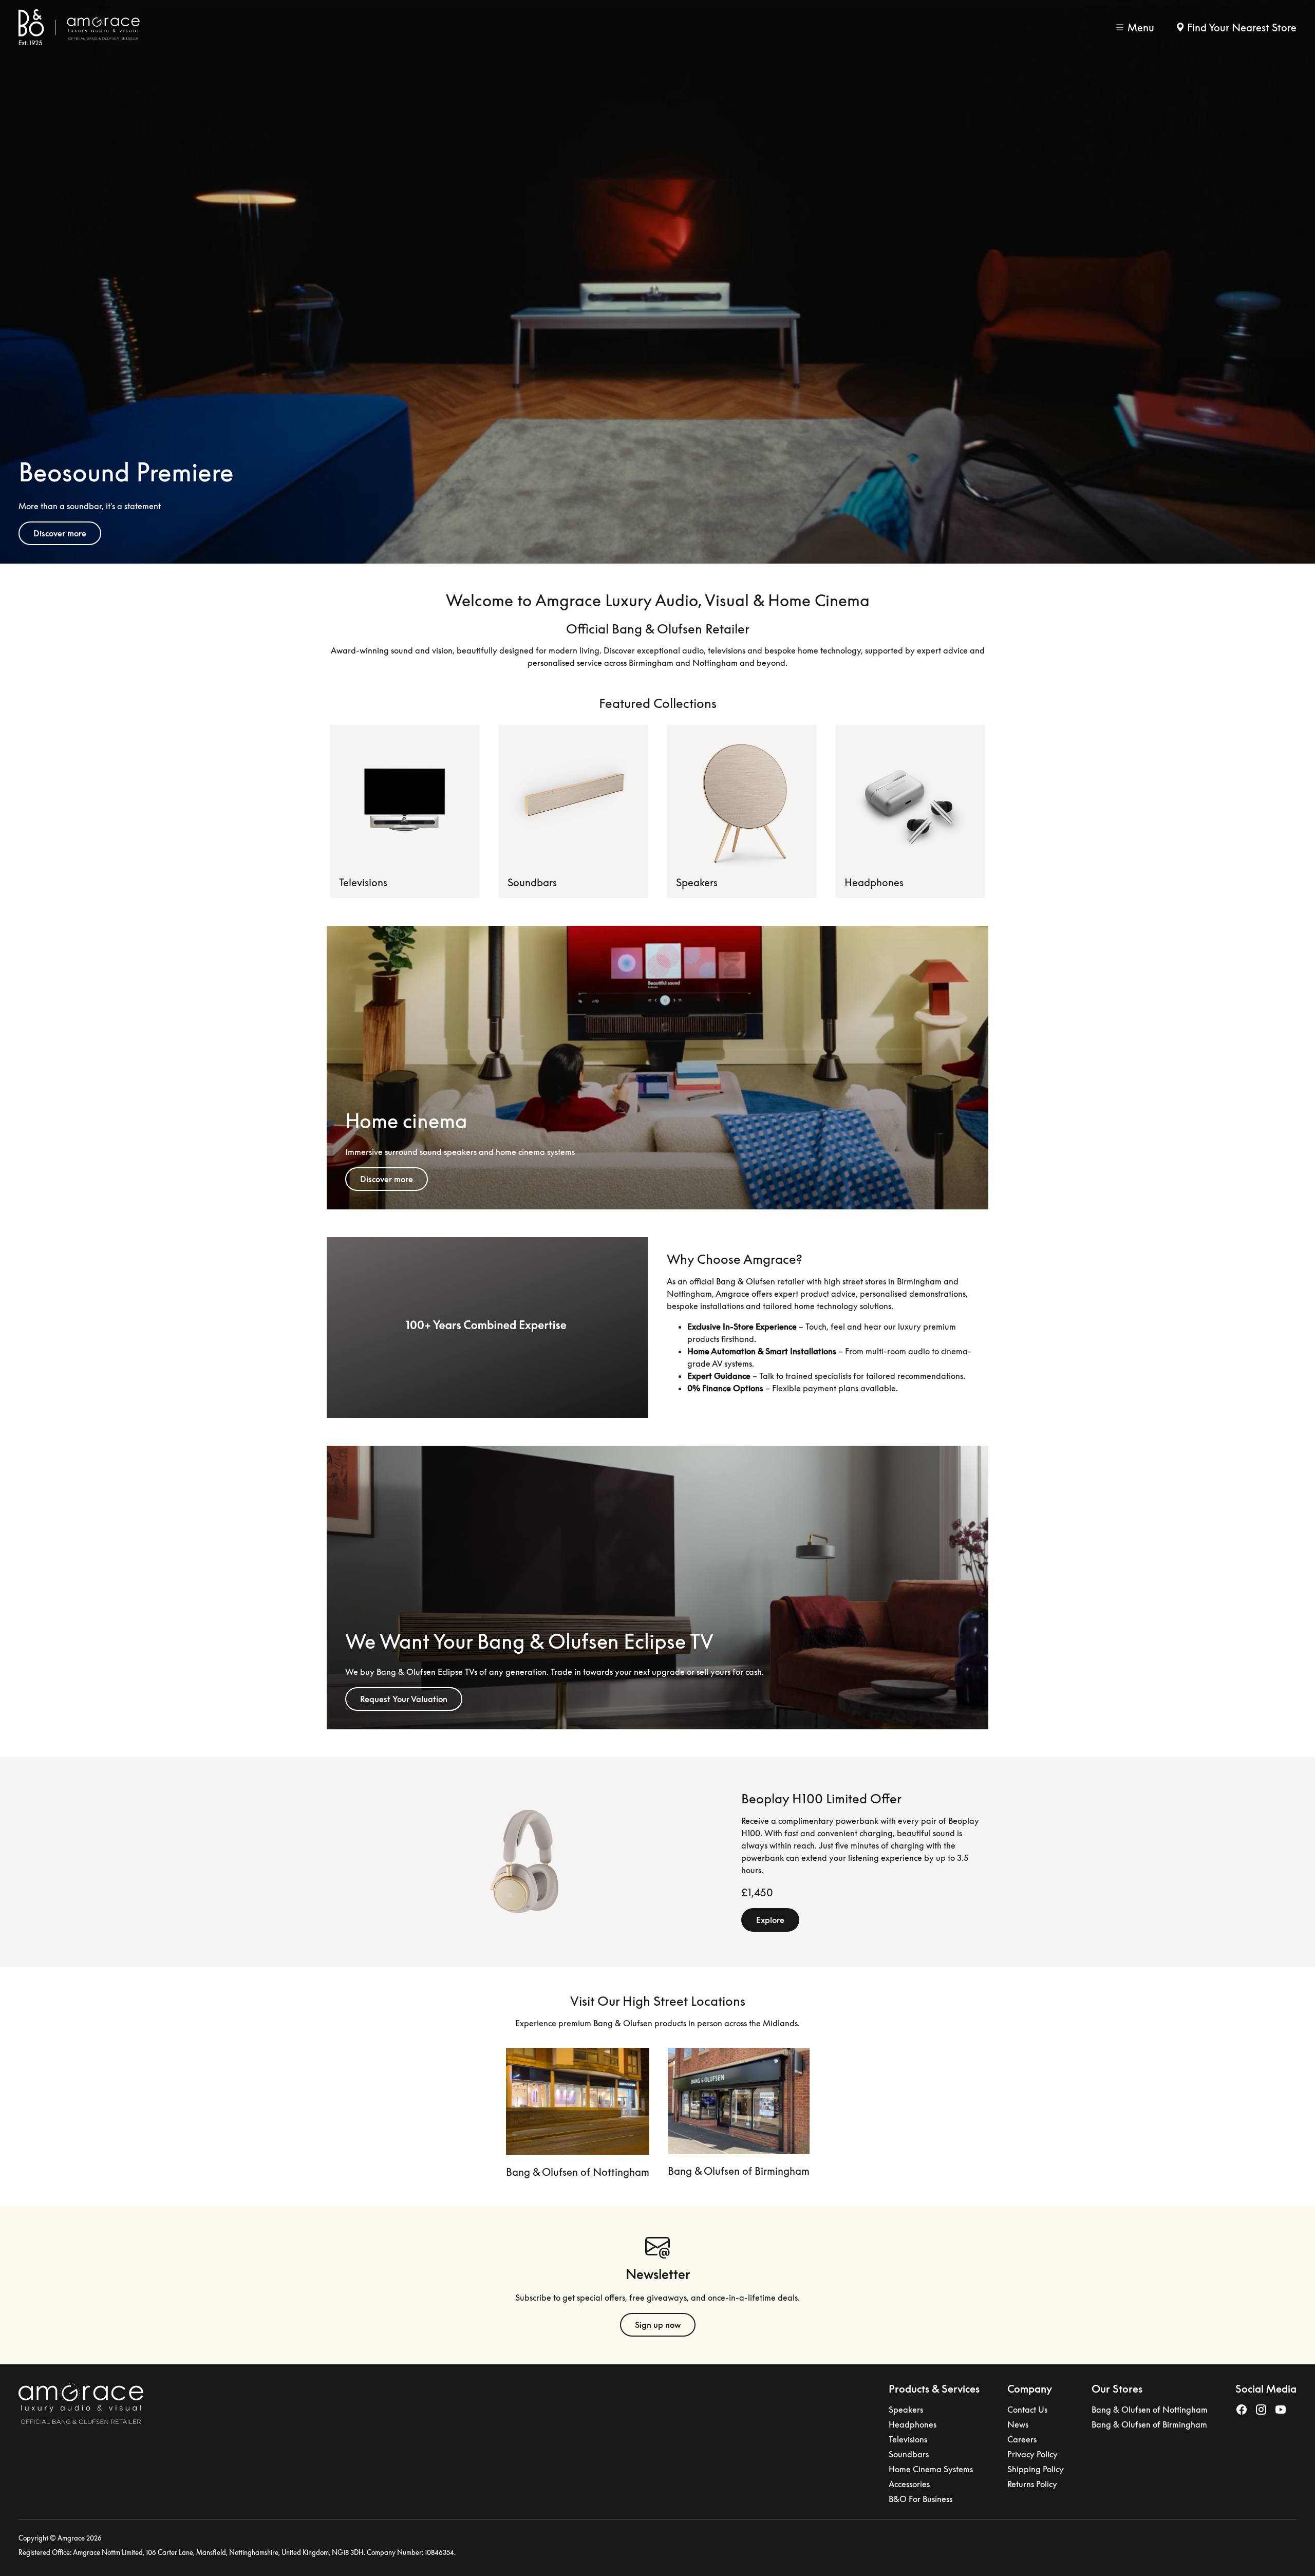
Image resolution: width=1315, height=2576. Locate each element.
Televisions (363, 882)
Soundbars (532, 882)
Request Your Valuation (404, 1699)
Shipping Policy (1036, 2469)
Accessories (909, 2484)
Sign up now (658, 2325)
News (1018, 2424)
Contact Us (1027, 2410)
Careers (1022, 2439)
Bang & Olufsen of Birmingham (739, 2171)
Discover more (60, 533)
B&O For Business (920, 2499)
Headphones (874, 882)
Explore (770, 1920)
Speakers (697, 882)
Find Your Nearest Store (1242, 27)
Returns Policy (1032, 2484)
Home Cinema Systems (931, 2469)
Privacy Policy (1032, 2454)
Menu (1141, 27)
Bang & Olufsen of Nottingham (578, 2172)
